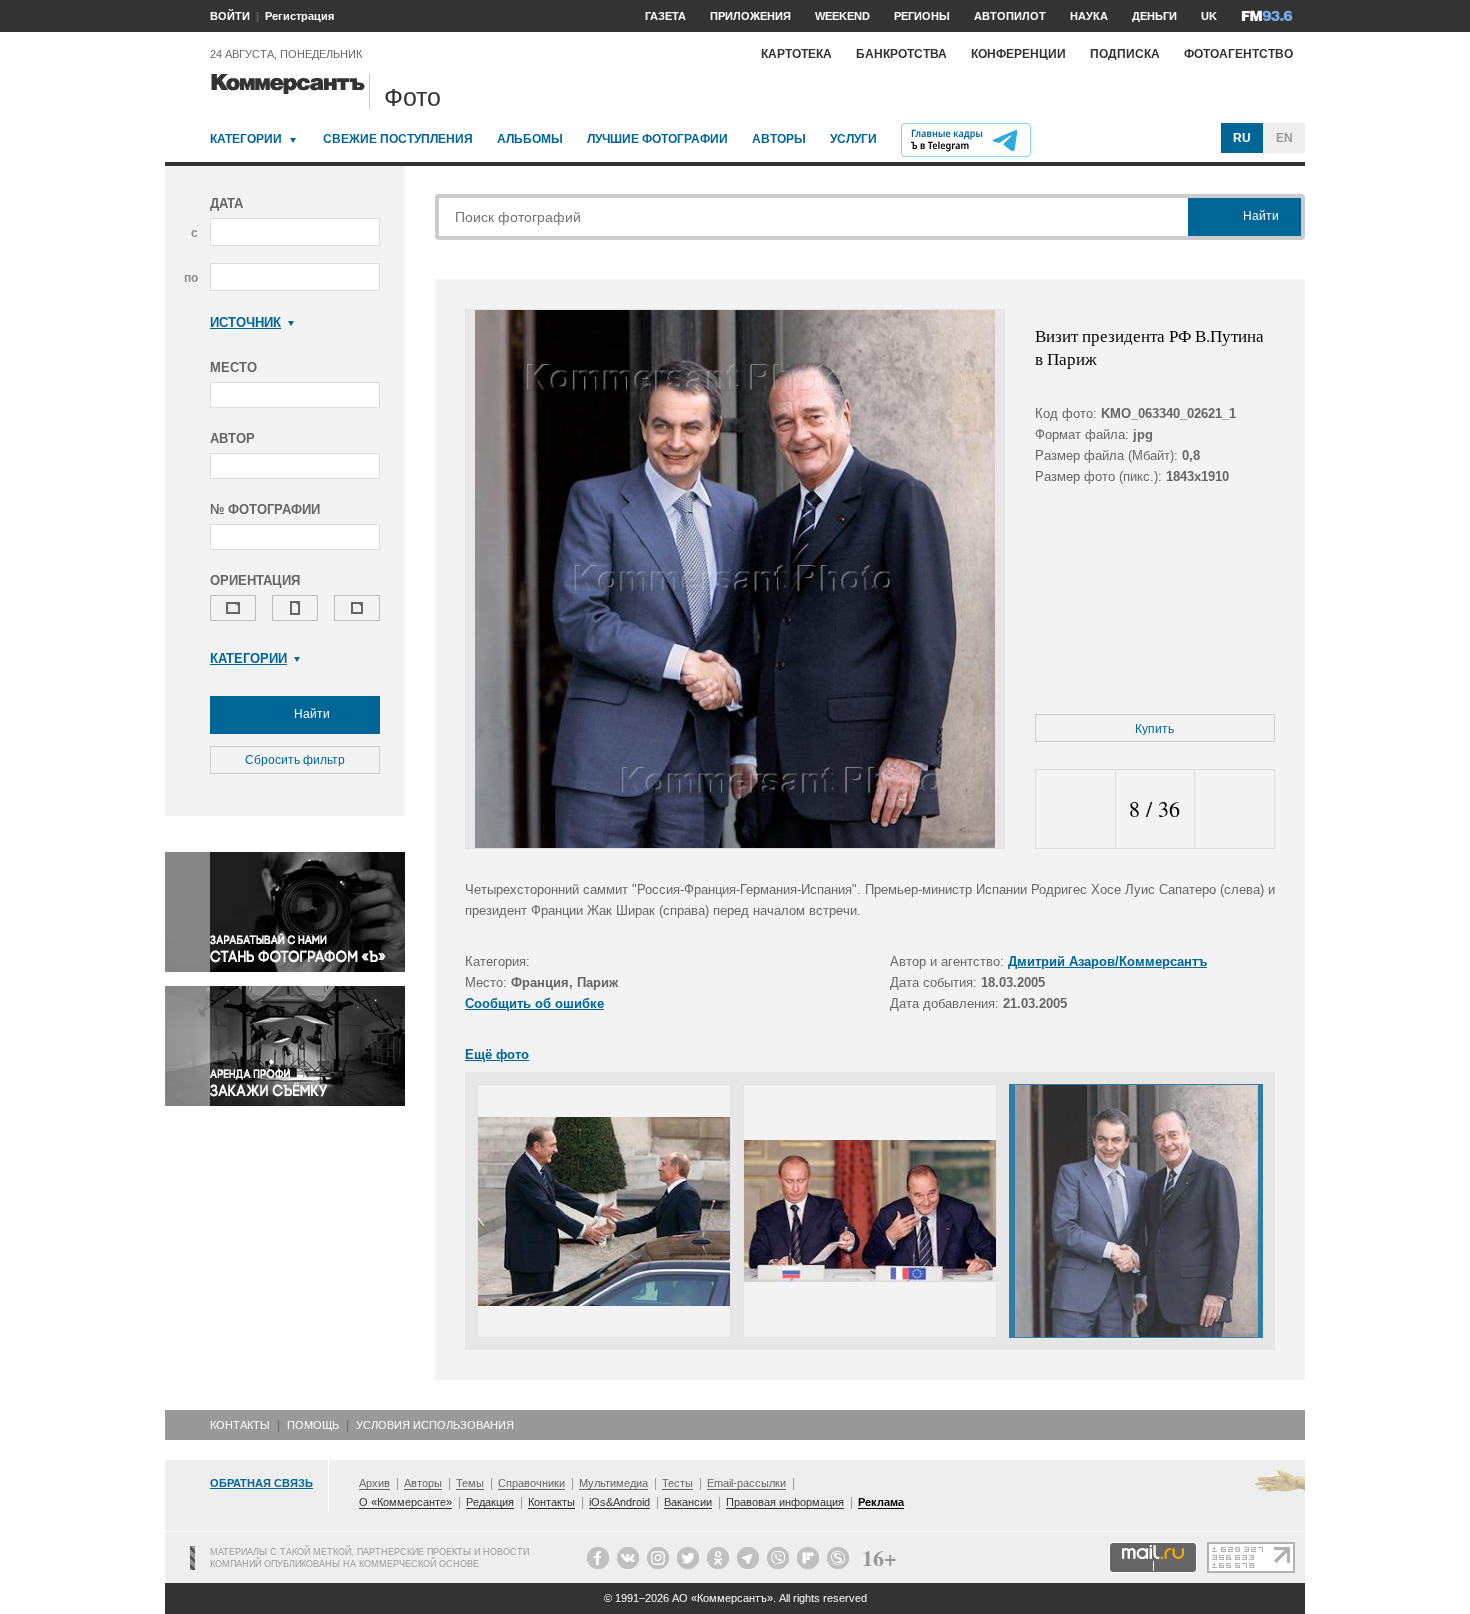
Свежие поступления (398, 139)
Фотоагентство (1238, 54)
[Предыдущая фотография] (1075, 809)
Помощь (313, 1425)
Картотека (796, 54)
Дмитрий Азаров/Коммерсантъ (1107, 961)
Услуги (853, 139)
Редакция (490, 1502)
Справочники (531, 1483)
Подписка (1125, 54)
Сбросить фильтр (295, 760)
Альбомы (530, 139)
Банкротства (901, 54)
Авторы (779, 139)
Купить (1154, 729)
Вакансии (688, 1502)
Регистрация (299, 16)
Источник (245, 322)
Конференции (1018, 54)
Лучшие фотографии (657, 139)
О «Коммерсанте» (405, 1502)
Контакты (240, 1425)
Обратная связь (261, 1483)
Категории (246, 139)
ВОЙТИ (230, 16)
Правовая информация (785, 1502)
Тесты (677, 1483)
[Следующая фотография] (1234, 809)
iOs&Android (619, 1502)
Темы (470, 1483)
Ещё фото (497, 1054)
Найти (310, 714)
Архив (374, 1483)
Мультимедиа (613, 1483)
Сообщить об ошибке (534, 1003)
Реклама (881, 1502)
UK (1209, 16)
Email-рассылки (746, 1483)
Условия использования (435, 1425)
